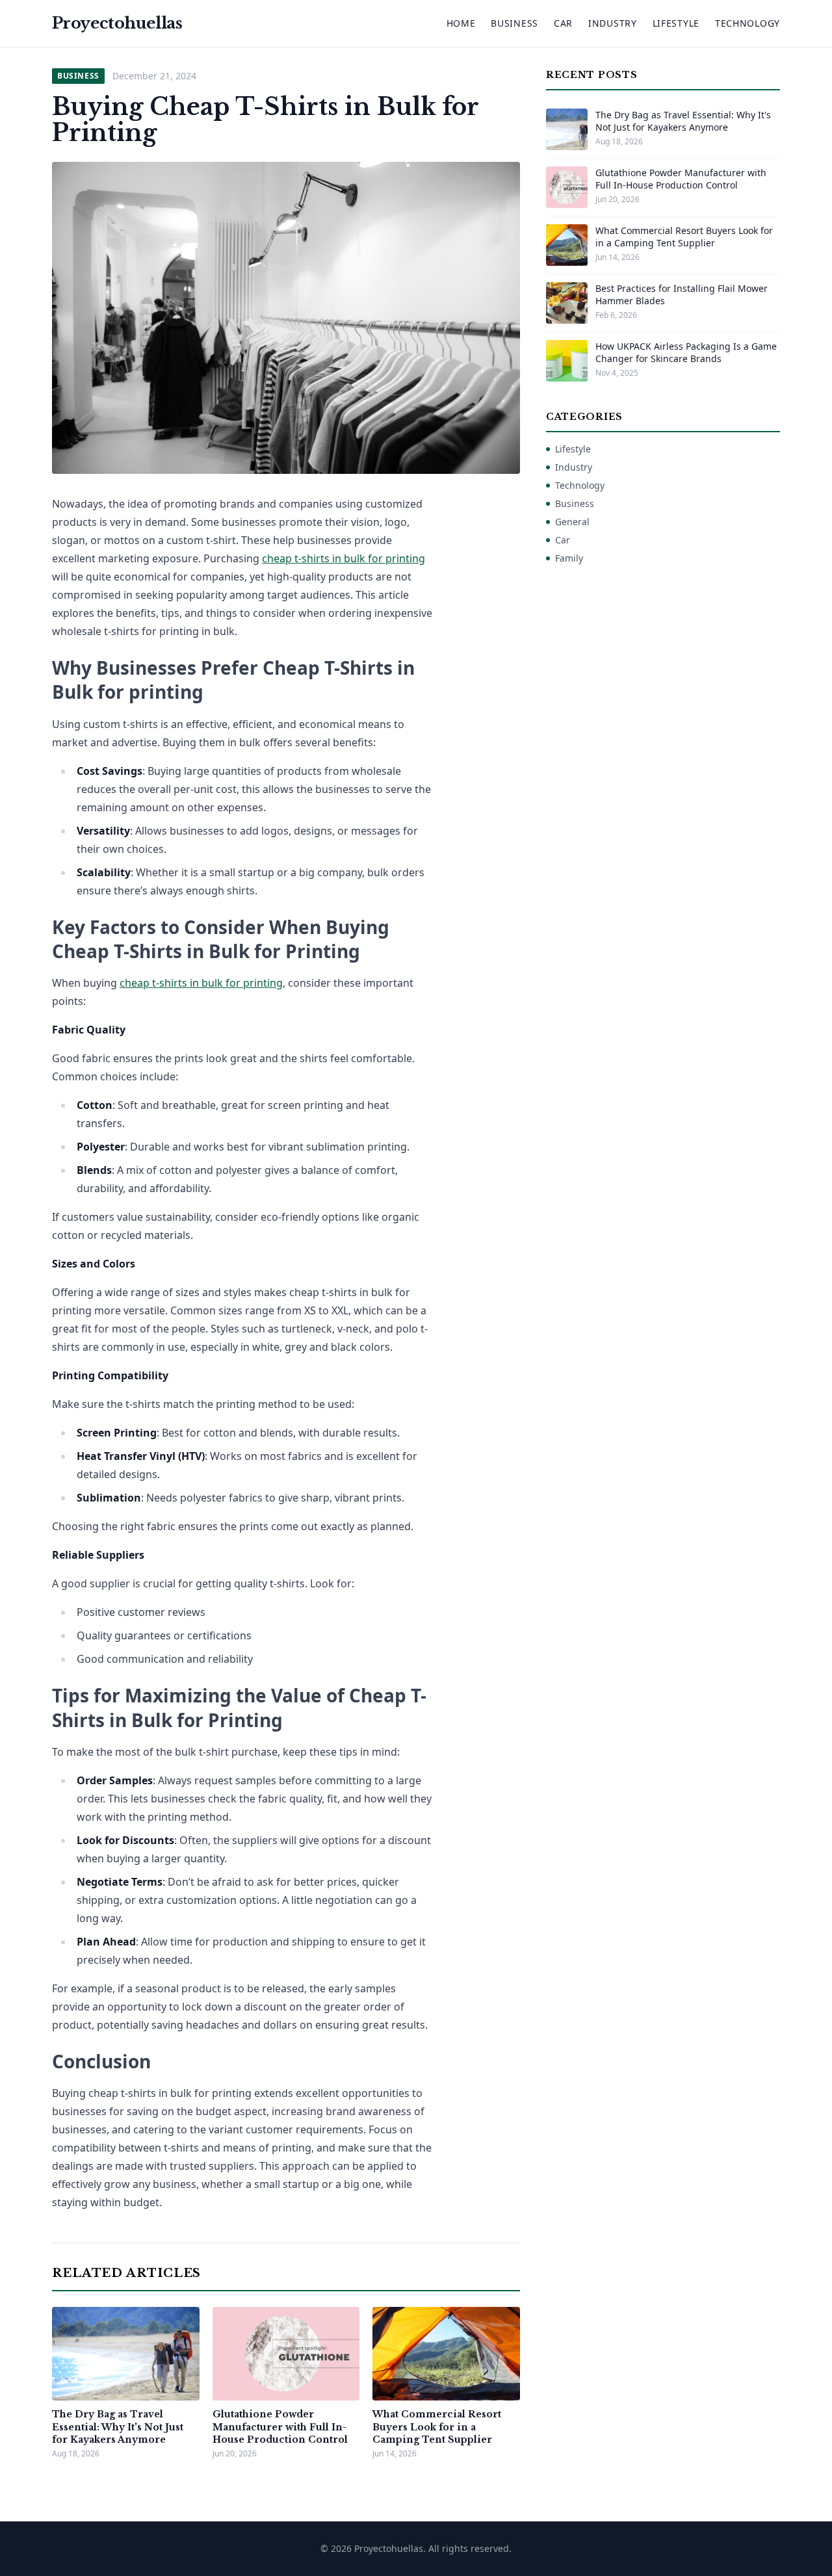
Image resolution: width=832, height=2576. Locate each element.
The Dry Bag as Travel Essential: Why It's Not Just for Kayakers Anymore (118, 2427)
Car (563, 23)
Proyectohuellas (117, 23)
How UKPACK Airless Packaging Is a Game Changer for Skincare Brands (686, 352)
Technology (747, 23)
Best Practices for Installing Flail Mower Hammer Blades (682, 294)
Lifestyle (676, 23)
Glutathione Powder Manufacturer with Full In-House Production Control (280, 2427)
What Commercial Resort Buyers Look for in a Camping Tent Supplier (437, 2427)
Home (461, 23)
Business (514, 23)
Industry (613, 23)
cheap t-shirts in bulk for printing (344, 558)
